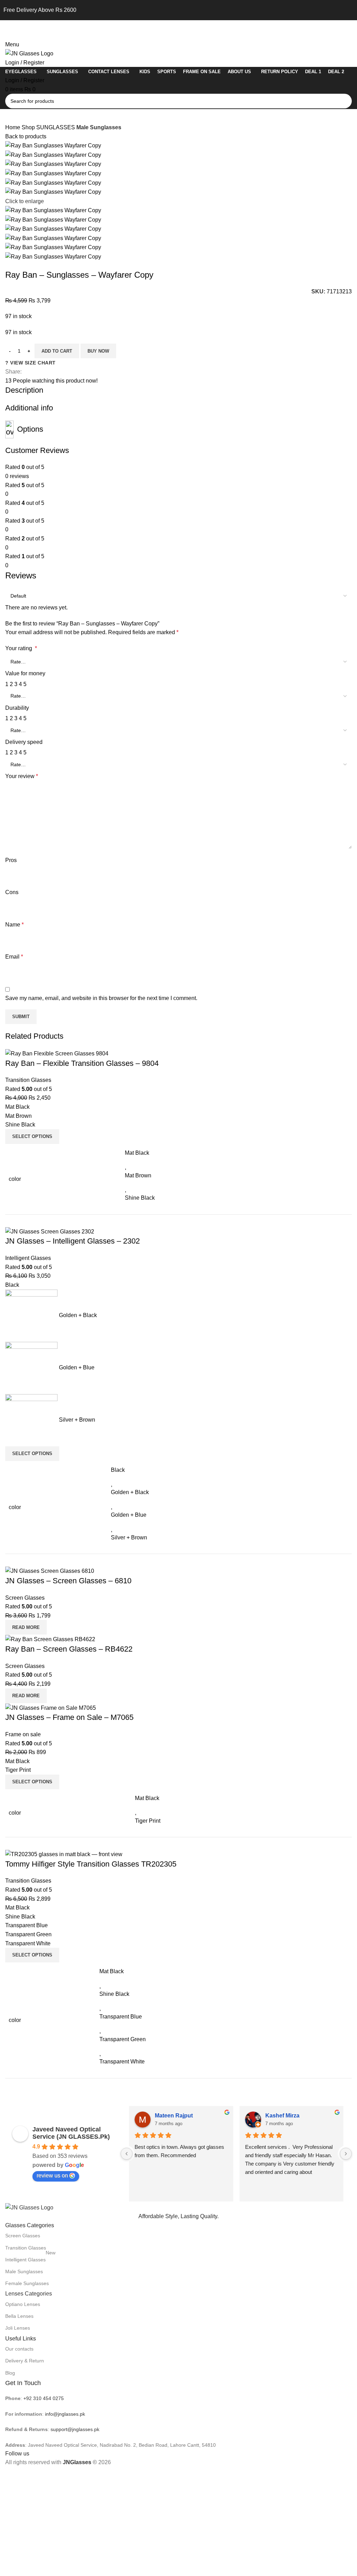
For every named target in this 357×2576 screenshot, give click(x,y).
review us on (52, 2175)
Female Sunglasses (27, 2283)
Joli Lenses (18, 2328)
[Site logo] (29, 53)
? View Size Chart (31, 363)
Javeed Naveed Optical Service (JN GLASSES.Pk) (71, 2133)
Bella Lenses (19, 2316)
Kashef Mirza (282, 2116)
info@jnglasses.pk (65, 2414)
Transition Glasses (26, 2248)
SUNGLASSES (56, 127)
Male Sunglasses (99, 127)
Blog (10, 2373)
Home (13, 127)
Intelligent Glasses (30, 2258)
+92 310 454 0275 (44, 2398)
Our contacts (19, 2349)
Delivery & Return (25, 2361)
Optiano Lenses (23, 2304)
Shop (29, 127)
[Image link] (29, 2207)
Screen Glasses (23, 2236)
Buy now (98, 351)
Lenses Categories (29, 2294)
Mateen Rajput (174, 2116)
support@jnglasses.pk (75, 2429)
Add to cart (57, 351)
